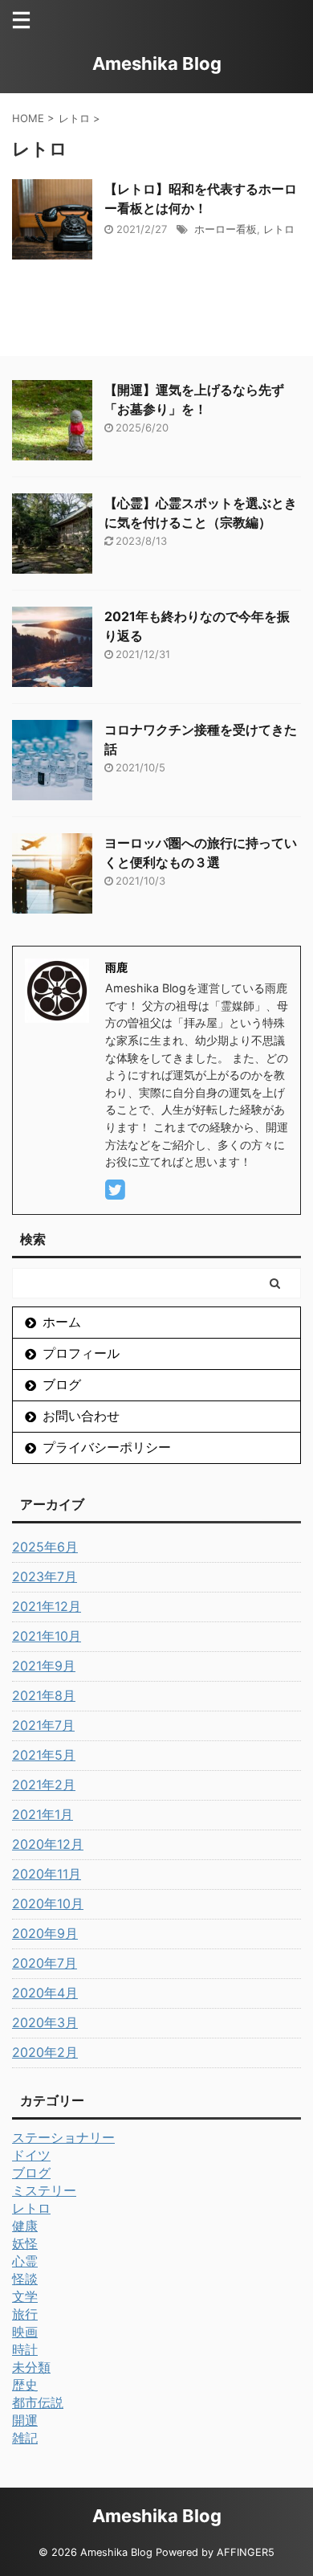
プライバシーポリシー (107, 1447)
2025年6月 (45, 1547)
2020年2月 (45, 2052)
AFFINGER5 (246, 2552)
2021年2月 (44, 1785)
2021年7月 (43, 1725)
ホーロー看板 (226, 229)
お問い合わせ (81, 1416)
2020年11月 (47, 1874)
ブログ (62, 1384)
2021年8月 (44, 1695)
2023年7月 (45, 1576)
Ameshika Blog (157, 63)
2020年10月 (48, 1903)
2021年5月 (44, 1755)
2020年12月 (48, 1844)
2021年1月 (43, 1814)
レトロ (279, 229)
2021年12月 (47, 1606)
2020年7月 (45, 1963)
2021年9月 (44, 1666)
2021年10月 (47, 1636)
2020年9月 (45, 1933)
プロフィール (81, 1353)
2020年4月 (45, 1993)
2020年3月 (45, 2022)
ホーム (62, 1322)
